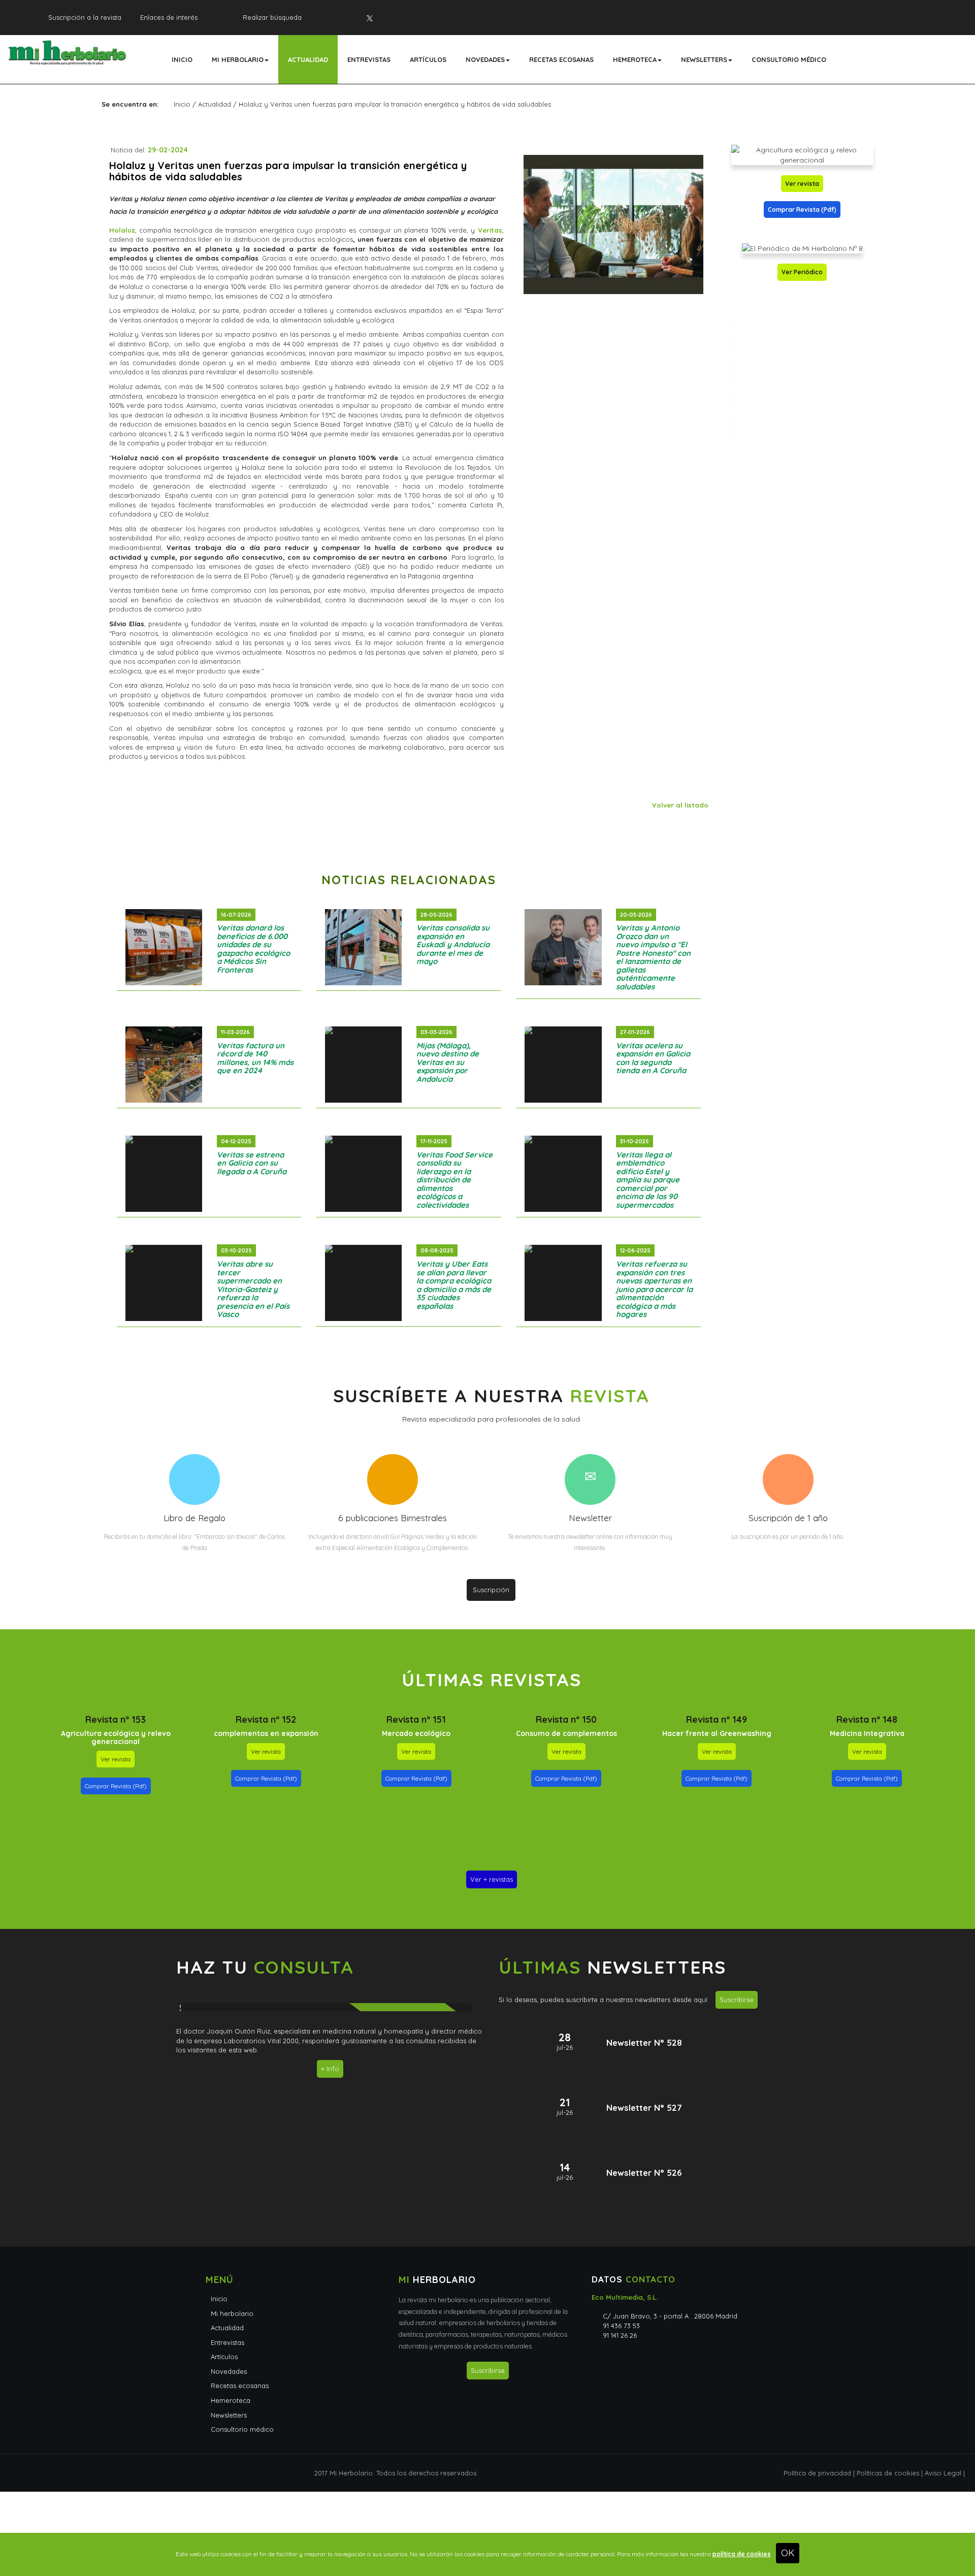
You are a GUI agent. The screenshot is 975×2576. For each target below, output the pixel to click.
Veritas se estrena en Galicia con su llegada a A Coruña (252, 1163)
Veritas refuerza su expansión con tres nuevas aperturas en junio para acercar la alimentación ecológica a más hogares (654, 1289)
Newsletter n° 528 (644, 2042)
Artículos (428, 59)
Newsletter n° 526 (644, 2172)
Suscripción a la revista (85, 17)
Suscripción (491, 1590)
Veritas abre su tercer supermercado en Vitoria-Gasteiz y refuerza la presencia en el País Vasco (253, 1289)
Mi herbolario (238, 59)
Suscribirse (737, 2000)
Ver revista (802, 184)
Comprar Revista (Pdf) (802, 210)
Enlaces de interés (169, 17)
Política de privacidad (817, 2473)
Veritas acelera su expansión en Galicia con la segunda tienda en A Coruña (653, 1058)
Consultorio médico (789, 59)
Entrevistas (369, 59)
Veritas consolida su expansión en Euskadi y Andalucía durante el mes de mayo (453, 944)
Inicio (182, 59)
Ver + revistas (492, 1879)
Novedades (485, 59)
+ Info (330, 2069)
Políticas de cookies (888, 2473)
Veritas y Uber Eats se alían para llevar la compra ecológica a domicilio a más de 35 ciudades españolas (454, 1285)
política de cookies (742, 2554)
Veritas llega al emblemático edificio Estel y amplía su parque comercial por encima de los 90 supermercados (648, 1180)
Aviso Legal (943, 2473)
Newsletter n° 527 (644, 2107)
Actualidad (308, 59)
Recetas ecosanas (561, 59)
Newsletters (704, 59)
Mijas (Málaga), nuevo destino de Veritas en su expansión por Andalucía (448, 1062)
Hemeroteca (635, 59)
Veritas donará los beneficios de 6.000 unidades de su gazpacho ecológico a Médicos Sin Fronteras (253, 949)
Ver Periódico (802, 272)
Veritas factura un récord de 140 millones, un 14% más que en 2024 (255, 1058)
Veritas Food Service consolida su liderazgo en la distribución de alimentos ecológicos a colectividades (454, 1180)
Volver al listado (680, 805)
